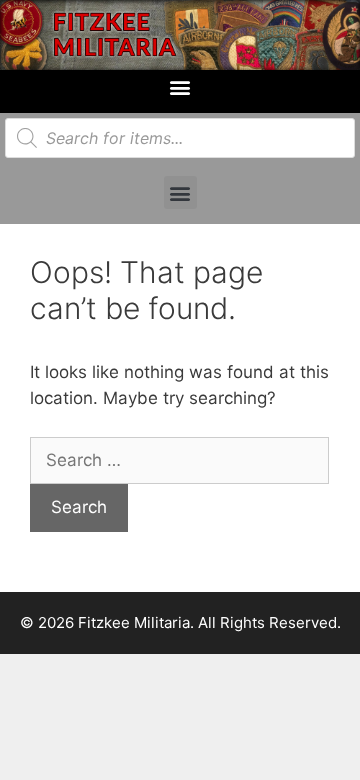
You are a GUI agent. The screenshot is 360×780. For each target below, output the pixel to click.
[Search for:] (179, 460)
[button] (180, 86)
